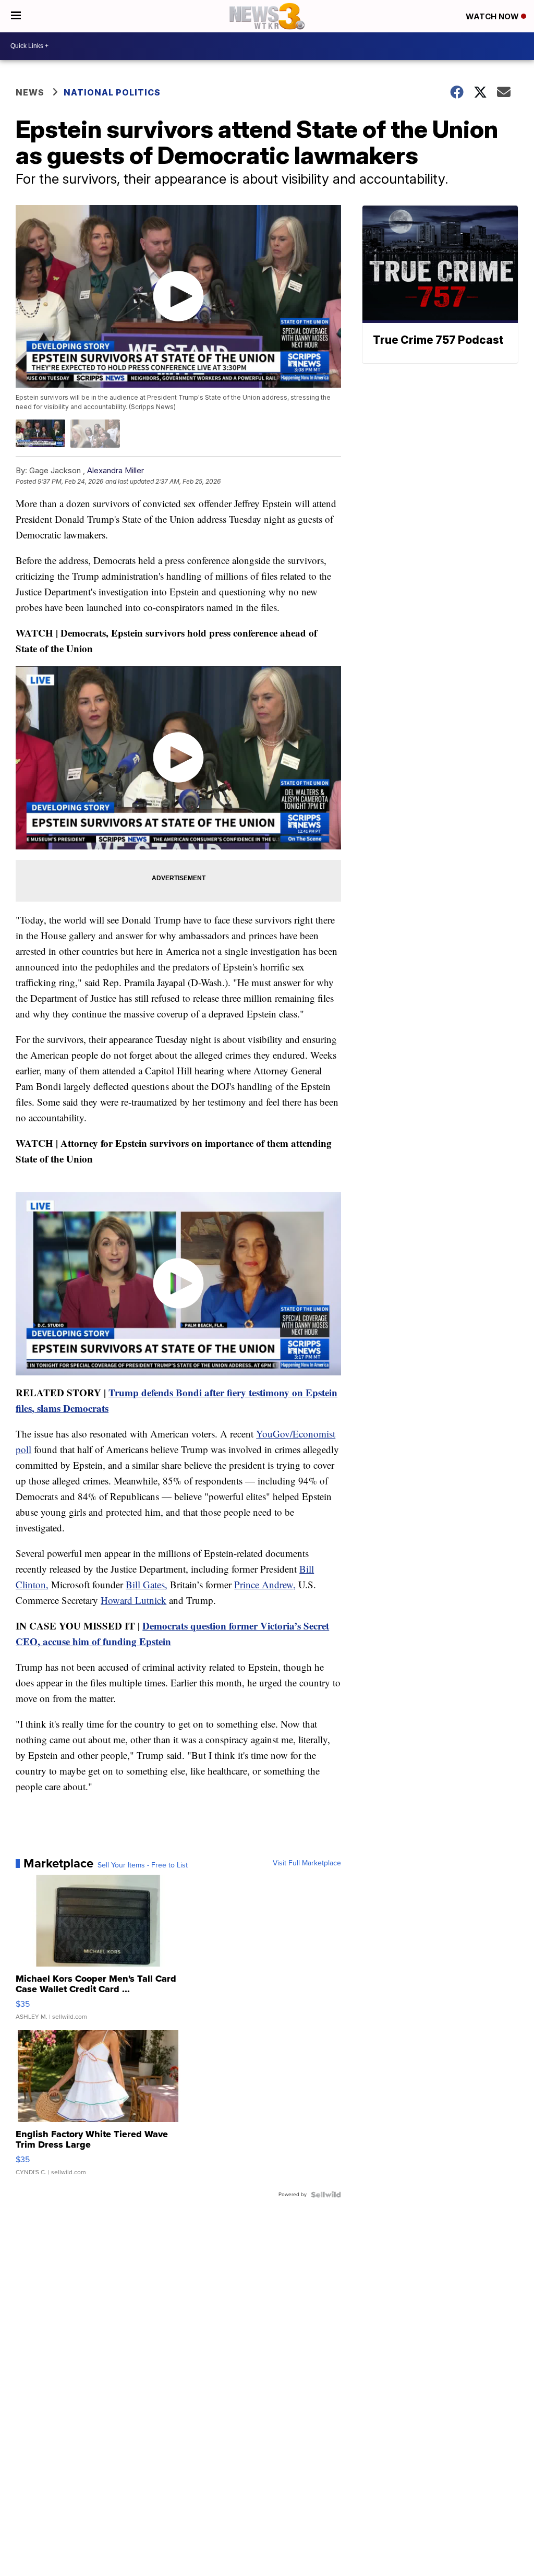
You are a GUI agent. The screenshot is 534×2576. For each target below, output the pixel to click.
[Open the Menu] (16, 16)
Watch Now (493, 16)
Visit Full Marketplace (307, 1863)
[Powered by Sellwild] (326, 2195)
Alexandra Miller (116, 470)
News (30, 92)
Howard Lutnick (133, 1600)
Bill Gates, (147, 1584)
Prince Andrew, (265, 1584)
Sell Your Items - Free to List (143, 1865)
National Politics (112, 92)
